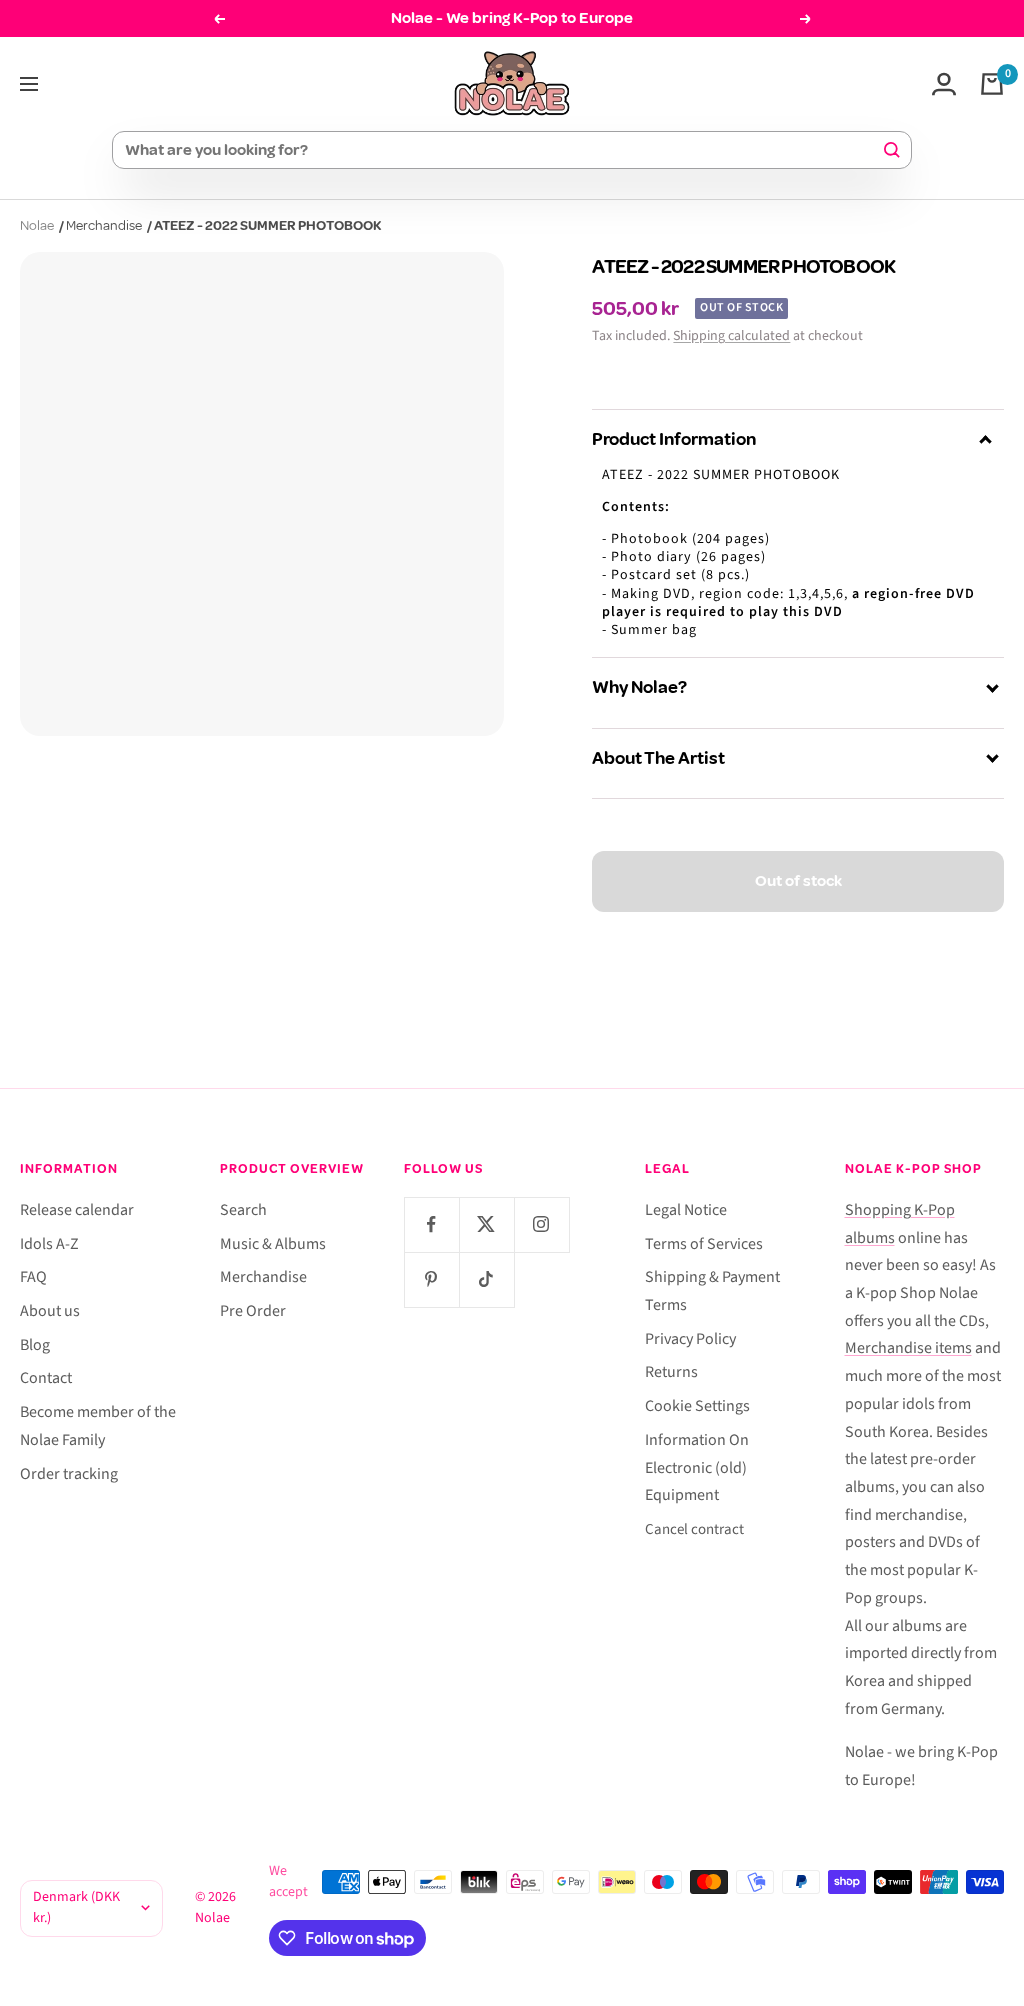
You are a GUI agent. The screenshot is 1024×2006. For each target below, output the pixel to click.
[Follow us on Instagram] (541, 1224)
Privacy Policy (690, 1339)
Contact (46, 1378)
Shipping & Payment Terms (712, 1291)
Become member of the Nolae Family (98, 1426)
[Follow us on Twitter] (486, 1224)
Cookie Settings (697, 1406)
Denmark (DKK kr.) (76, 1908)
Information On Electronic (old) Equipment (697, 1467)
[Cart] (992, 84)
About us (50, 1311)
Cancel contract (694, 1529)
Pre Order (253, 1311)
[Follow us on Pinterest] (431, 1279)
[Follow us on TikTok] (486, 1279)
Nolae (37, 225)
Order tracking (69, 1474)
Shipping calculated (731, 336)
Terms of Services (704, 1244)
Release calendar (77, 1210)
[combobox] (503, 150)
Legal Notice (686, 1210)
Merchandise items (908, 1348)
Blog (35, 1345)
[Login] (944, 84)
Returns (671, 1372)
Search (243, 1210)
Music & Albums (273, 1244)
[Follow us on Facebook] (431, 1224)
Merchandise (104, 225)
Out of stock (798, 881)
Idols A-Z (49, 1244)
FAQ (33, 1277)
